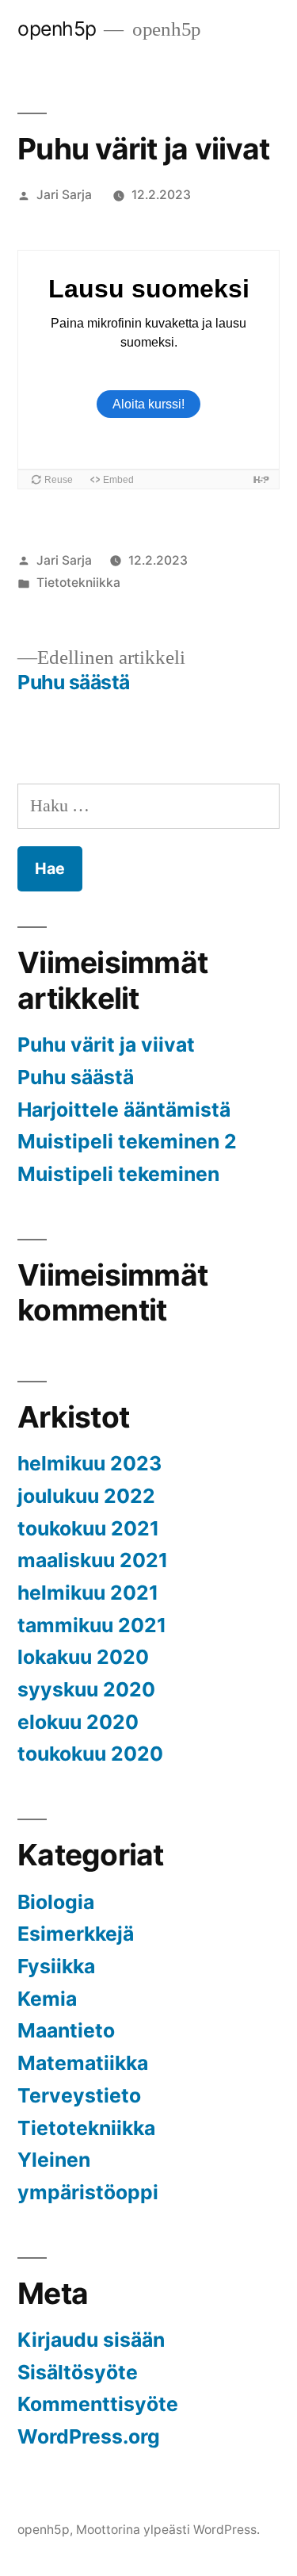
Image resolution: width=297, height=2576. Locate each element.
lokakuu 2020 (83, 1657)
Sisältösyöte (78, 2372)
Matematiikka (83, 2063)
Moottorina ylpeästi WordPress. (168, 2530)
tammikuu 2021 (92, 1625)
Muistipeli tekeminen (118, 1174)
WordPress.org (89, 2436)
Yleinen (54, 2160)
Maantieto (66, 2030)
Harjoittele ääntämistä (124, 1110)
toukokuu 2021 (88, 1528)
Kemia (47, 1999)
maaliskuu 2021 (93, 1560)
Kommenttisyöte (98, 2404)
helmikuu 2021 (88, 1593)
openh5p (57, 29)
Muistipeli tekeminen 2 (127, 1141)
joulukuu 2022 (86, 1496)
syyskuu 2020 (86, 1689)
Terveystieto (79, 2095)
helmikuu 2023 (89, 1463)
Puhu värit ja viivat (106, 1045)
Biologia (56, 1902)
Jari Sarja (64, 195)
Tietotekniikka (78, 583)
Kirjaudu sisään (91, 2340)
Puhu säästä (76, 1077)
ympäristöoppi (88, 2192)
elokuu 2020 (78, 1722)
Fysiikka (56, 1966)
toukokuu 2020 (90, 1754)
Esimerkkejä (76, 1934)
